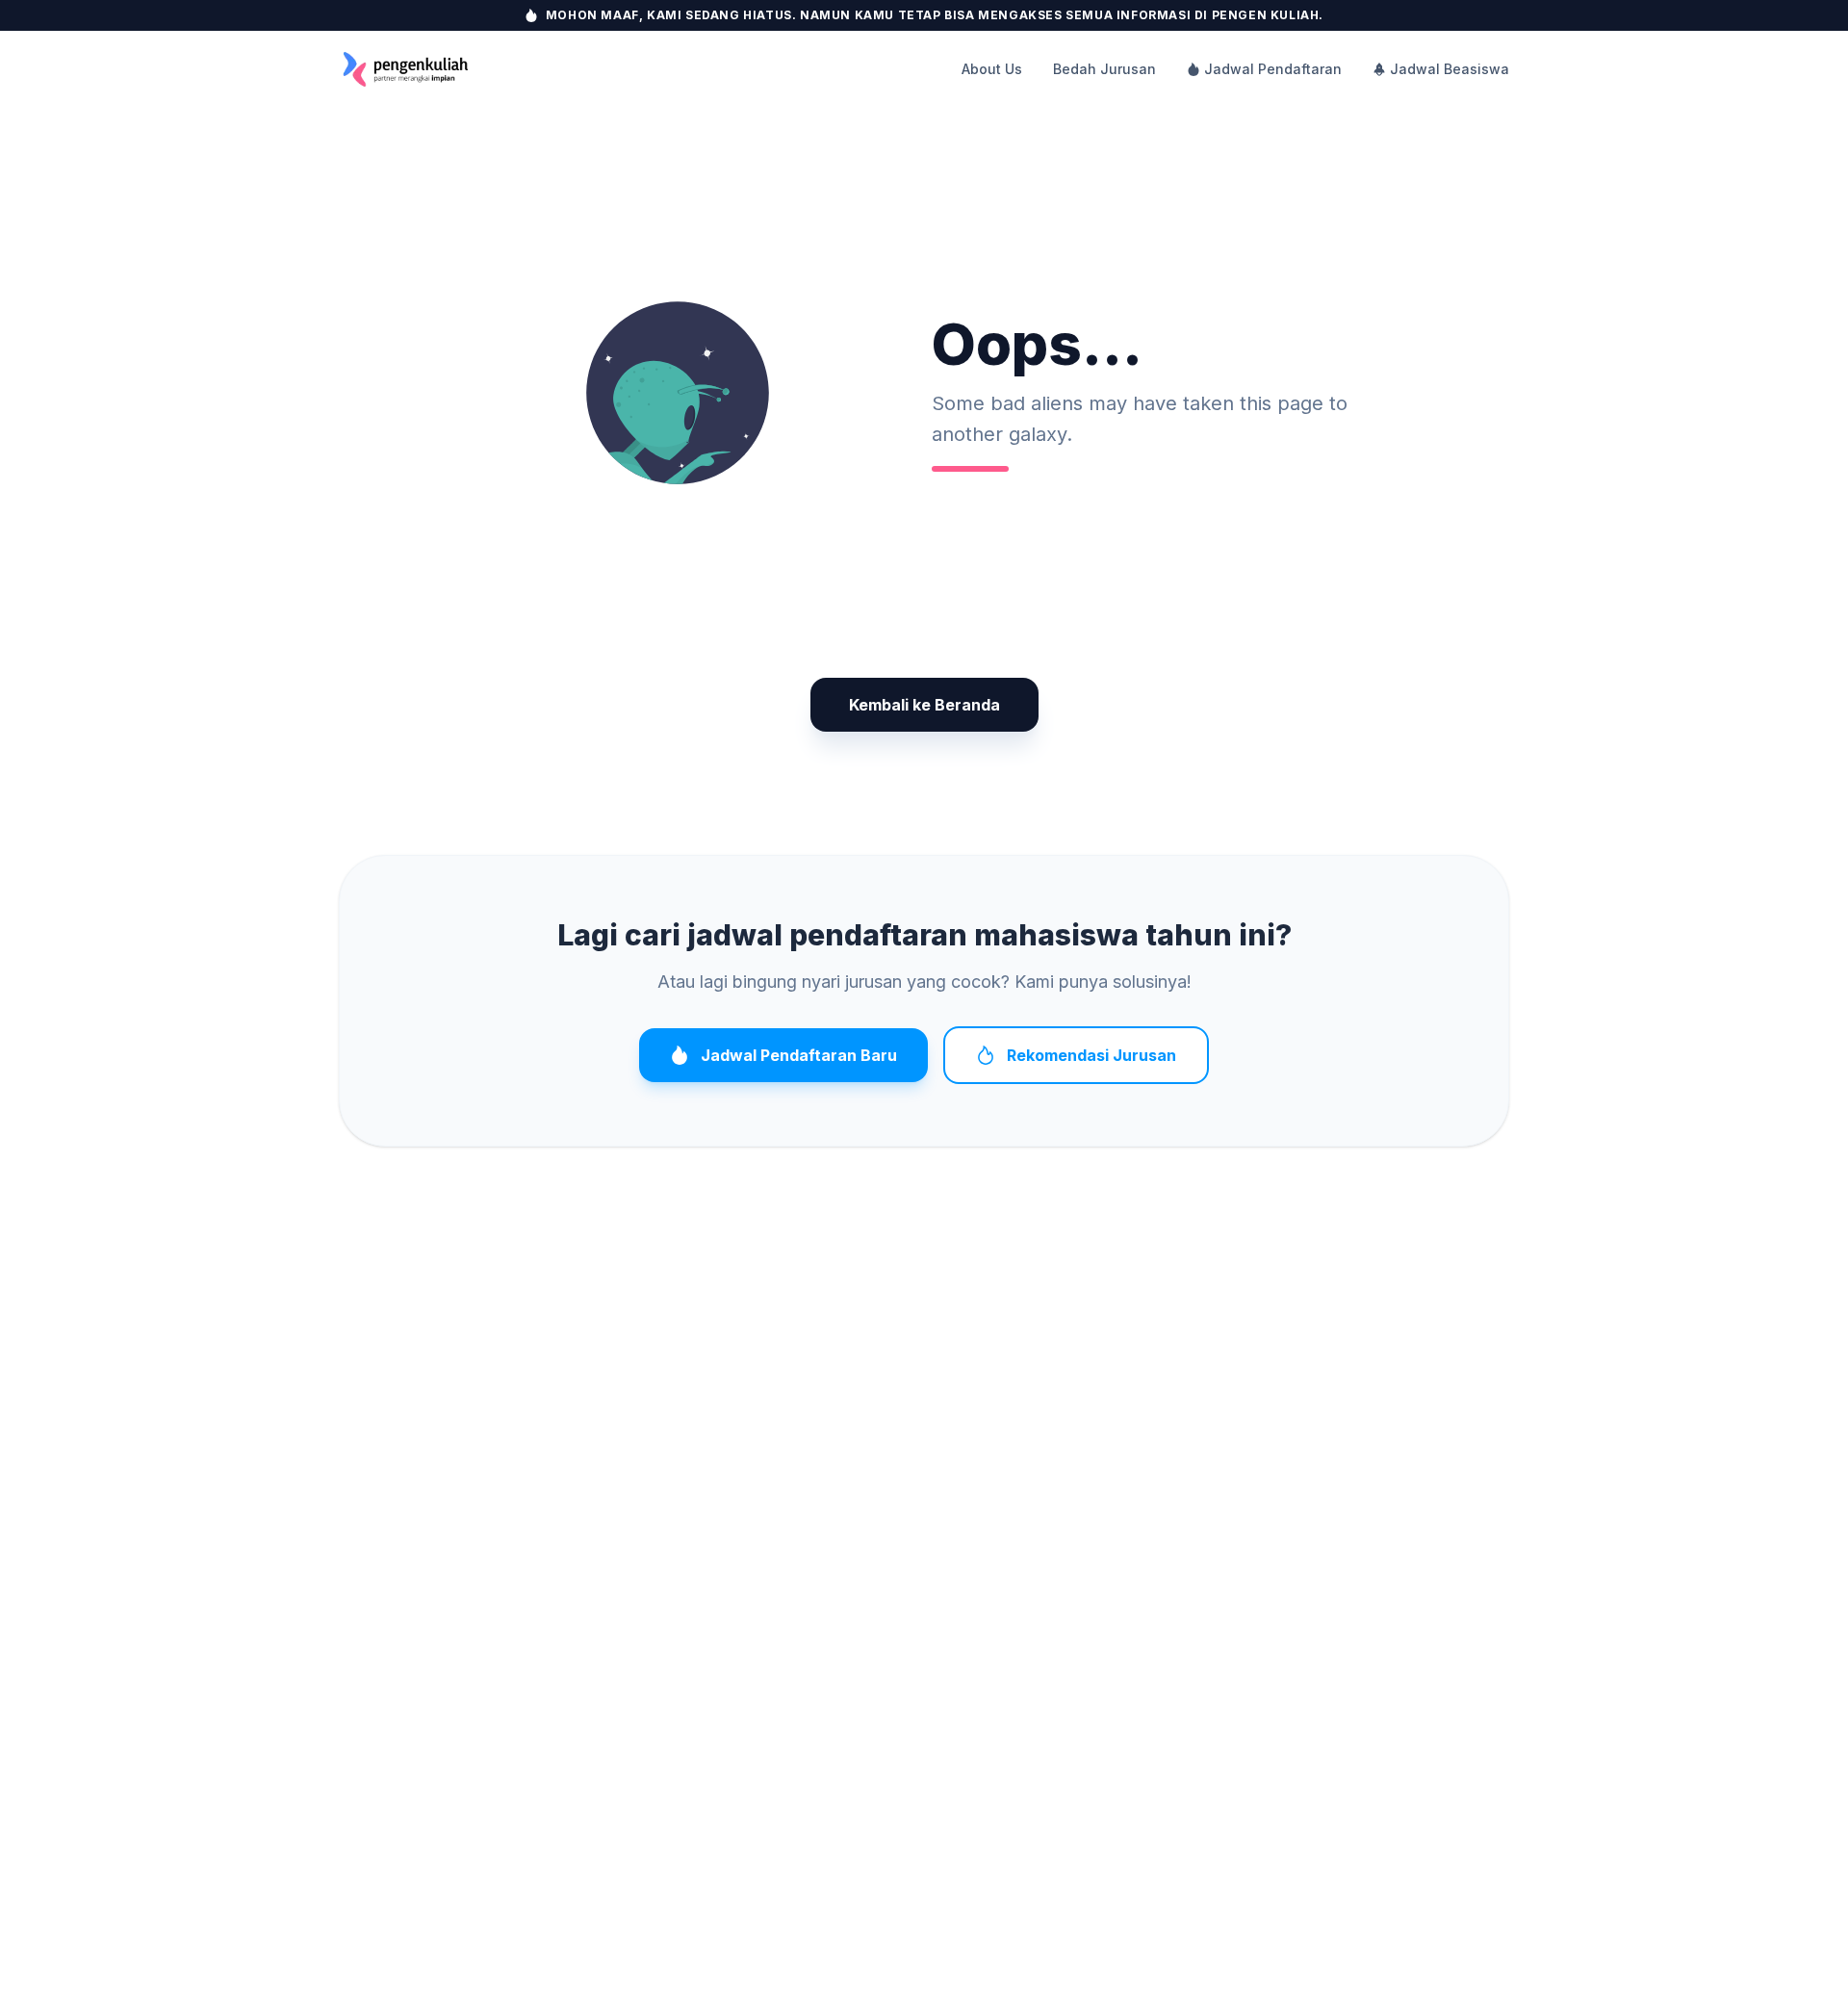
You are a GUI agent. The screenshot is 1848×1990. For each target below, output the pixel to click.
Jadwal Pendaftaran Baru (799, 1055)
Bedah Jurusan (1104, 69)
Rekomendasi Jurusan (1091, 1055)
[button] (678, 393)
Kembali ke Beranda (924, 705)
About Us (992, 69)
